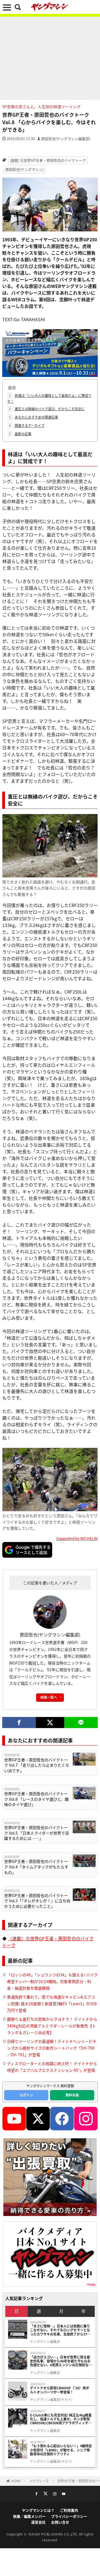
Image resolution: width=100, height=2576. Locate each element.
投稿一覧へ (49, 1697)
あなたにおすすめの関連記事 (33, 417)
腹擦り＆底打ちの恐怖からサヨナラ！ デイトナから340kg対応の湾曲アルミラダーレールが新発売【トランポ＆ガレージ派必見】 (52, 2026)
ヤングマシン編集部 (45, 2342)
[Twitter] (50, 1723)
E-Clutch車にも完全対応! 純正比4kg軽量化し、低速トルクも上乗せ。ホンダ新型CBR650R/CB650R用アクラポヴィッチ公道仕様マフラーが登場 (61, 2419)
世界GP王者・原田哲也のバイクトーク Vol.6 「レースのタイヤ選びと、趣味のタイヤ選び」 (36, 1799)
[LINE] (81, 1723)
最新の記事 (20, 434)
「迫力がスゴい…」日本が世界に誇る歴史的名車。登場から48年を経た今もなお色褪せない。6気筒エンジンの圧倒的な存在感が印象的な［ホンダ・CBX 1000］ (61, 2361)
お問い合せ (60, 2522)
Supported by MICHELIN (77, 1538)
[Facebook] (19, 1723)
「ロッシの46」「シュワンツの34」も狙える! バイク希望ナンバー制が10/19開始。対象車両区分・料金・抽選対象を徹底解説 (52, 1981)
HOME (16, 2481)
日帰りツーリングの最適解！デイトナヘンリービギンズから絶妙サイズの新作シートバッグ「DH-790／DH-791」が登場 (52, 2048)
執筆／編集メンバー (29, 2516)
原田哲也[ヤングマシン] (24, 169)
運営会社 (38, 2522)
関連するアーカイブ (27, 425)
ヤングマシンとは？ (38, 2510)
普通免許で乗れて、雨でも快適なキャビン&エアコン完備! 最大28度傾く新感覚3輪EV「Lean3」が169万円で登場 (52, 2003)
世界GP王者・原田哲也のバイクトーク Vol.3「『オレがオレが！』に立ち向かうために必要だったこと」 (37, 1901)
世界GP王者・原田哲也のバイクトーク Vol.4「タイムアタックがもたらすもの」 (36, 1867)
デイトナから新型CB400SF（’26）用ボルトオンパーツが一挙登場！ (60, 2390)
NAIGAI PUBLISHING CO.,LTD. (54, 2534)
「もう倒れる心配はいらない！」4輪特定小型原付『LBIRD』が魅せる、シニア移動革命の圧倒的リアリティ (61, 2450)
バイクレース (39, 2481)
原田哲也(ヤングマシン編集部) (66, 139)
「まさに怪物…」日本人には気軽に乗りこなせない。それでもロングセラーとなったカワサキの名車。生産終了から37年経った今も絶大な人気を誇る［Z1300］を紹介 (60, 2330)
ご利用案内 (69, 2510)
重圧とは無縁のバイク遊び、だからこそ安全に (47, 409)
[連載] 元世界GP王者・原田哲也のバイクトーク (48, 160)
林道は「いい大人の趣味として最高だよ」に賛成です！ (49, 398)
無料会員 (72, 2095)
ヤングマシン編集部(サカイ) (51, 2400)
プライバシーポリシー (69, 2516)
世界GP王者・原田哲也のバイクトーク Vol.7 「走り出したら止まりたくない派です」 (37, 1765)
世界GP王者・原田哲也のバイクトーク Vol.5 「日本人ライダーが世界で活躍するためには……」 (37, 1833)
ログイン (26, 2095)
